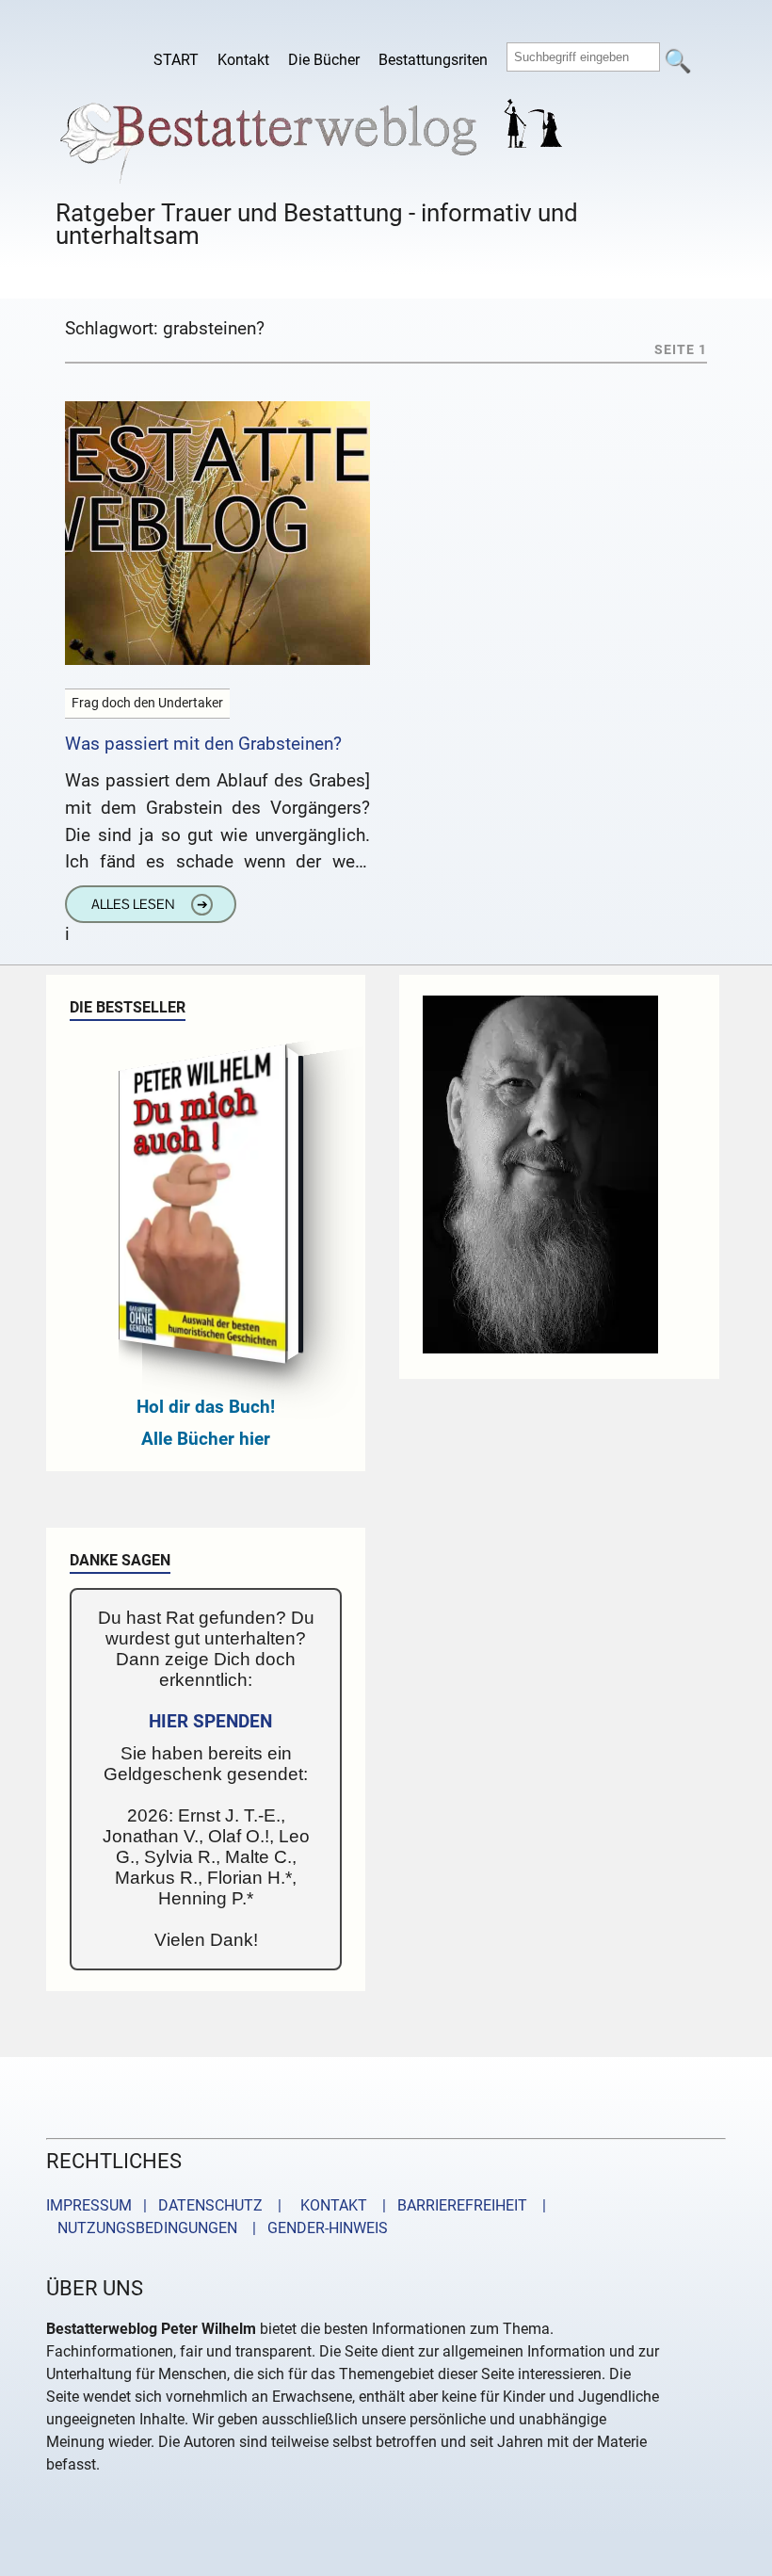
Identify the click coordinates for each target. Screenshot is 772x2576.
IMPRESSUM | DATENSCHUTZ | (168, 2205)
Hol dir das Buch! (206, 1407)
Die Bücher (324, 60)
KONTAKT (330, 2205)
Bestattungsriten (433, 60)
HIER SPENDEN (210, 1721)
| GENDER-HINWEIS (314, 2228)
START (176, 60)
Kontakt (243, 60)
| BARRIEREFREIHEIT (449, 2205)
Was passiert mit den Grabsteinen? (203, 744)
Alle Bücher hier (206, 1439)
